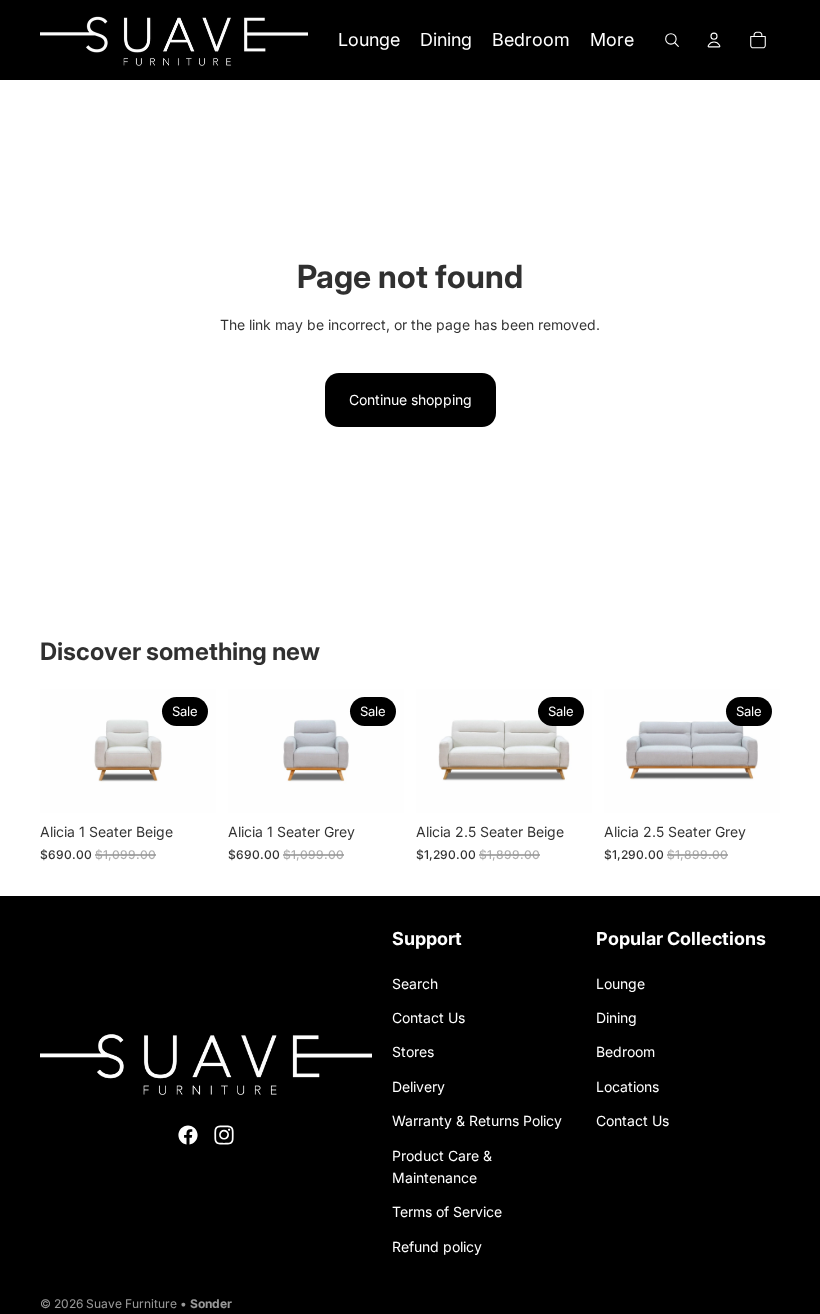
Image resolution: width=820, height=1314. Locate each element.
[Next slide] (194, 751)
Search (415, 983)
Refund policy (437, 1246)
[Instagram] (224, 1135)
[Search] (672, 40)
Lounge (620, 983)
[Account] (714, 40)
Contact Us (428, 1017)
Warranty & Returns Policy (477, 1120)
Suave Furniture (131, 1303)
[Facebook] (188, 1135)
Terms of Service (447, 1211)
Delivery (418, 1086)
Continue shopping (410, 399)
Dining (616, 1017)
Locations (627, 1086)
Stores (413, 1051)
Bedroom (625, 1051)
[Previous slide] (62, 751)
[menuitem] (612, 40)
